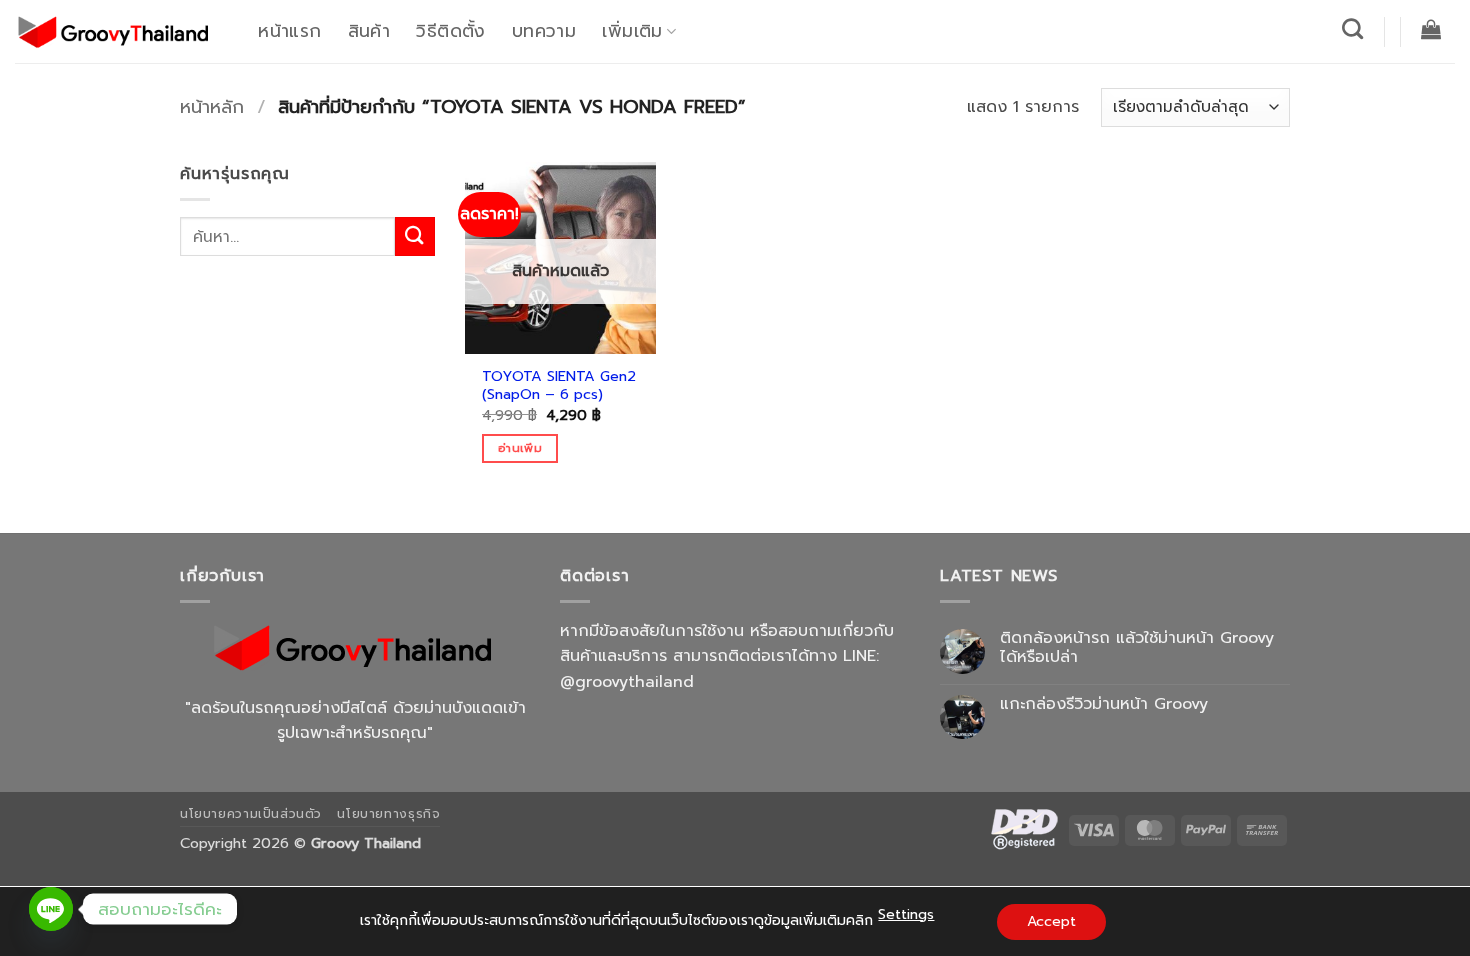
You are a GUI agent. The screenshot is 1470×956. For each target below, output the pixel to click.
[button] (1431, 29)
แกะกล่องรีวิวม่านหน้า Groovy (1104, 704)
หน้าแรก (289, 31)
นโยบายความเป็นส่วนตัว (251, 814)
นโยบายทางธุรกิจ (388, 814)
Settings (906, 914)
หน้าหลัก (212, 107)
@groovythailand (627, 682)
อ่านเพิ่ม (520, 448)
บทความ (544, 31)
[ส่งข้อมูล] (415, 236)
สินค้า (369, 31)
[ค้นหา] (1353, 28)
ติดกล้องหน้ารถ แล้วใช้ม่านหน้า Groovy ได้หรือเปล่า (1137, 648)
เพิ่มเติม (632, 31)
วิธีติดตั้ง (450, 31)
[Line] (51, 909)
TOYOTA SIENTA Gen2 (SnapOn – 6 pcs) (559, 385)
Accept (1051, 921)
